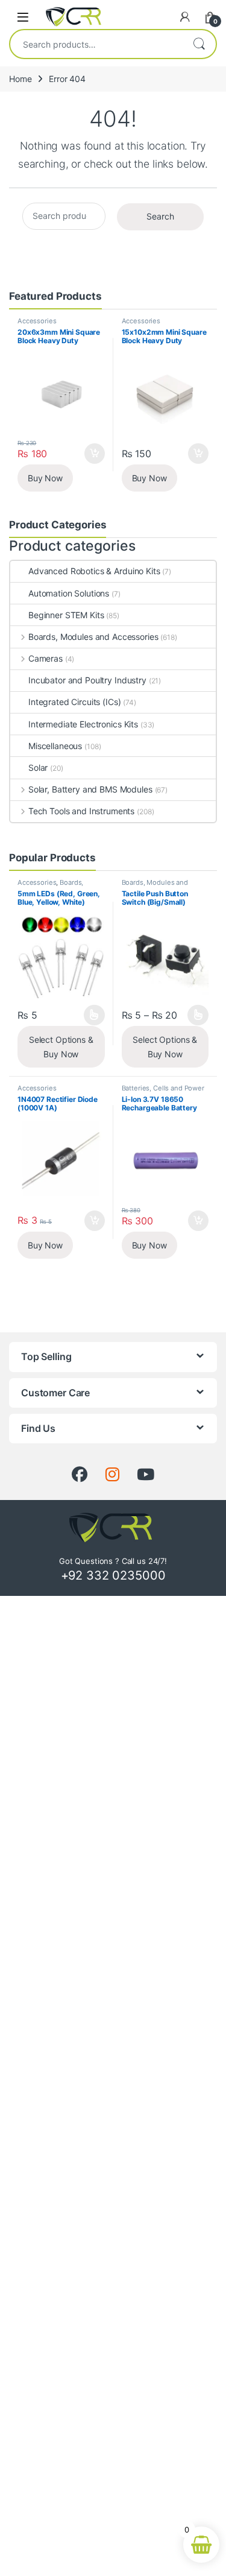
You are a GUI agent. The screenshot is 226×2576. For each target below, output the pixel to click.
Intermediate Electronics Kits (83, 724)
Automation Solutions (69, 593)
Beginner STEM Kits (66, 615)
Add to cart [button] (95, 454)
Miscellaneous (55, 746)
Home (20, 79)
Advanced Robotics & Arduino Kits (94, 571)
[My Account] (185, 17)
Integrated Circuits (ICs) (75, 702)
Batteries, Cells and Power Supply (163, 1092)
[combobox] (96, 44)
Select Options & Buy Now (61, 1047)
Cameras (46, 658)
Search (199, 44)
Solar (38, 767)
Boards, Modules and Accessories (93, 637)
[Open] (23, 17)
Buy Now (45, 478)
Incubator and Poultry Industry (87, 680)
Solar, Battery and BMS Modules (90, 789)
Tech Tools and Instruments (81, 811)
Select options (90, 1015)
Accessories (37, 321)
